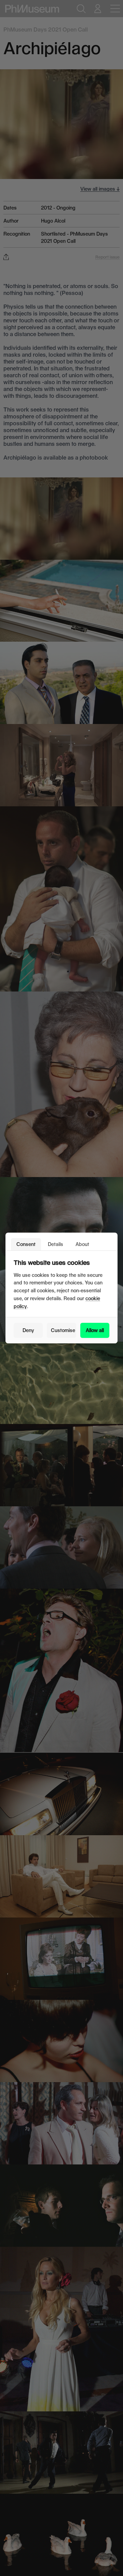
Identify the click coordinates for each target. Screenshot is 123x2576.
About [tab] (82, 1244)
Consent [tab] (26, 1244)
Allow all (95, 1330)
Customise (63, 1330)
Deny (28, 1330)
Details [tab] (56, 1244)
